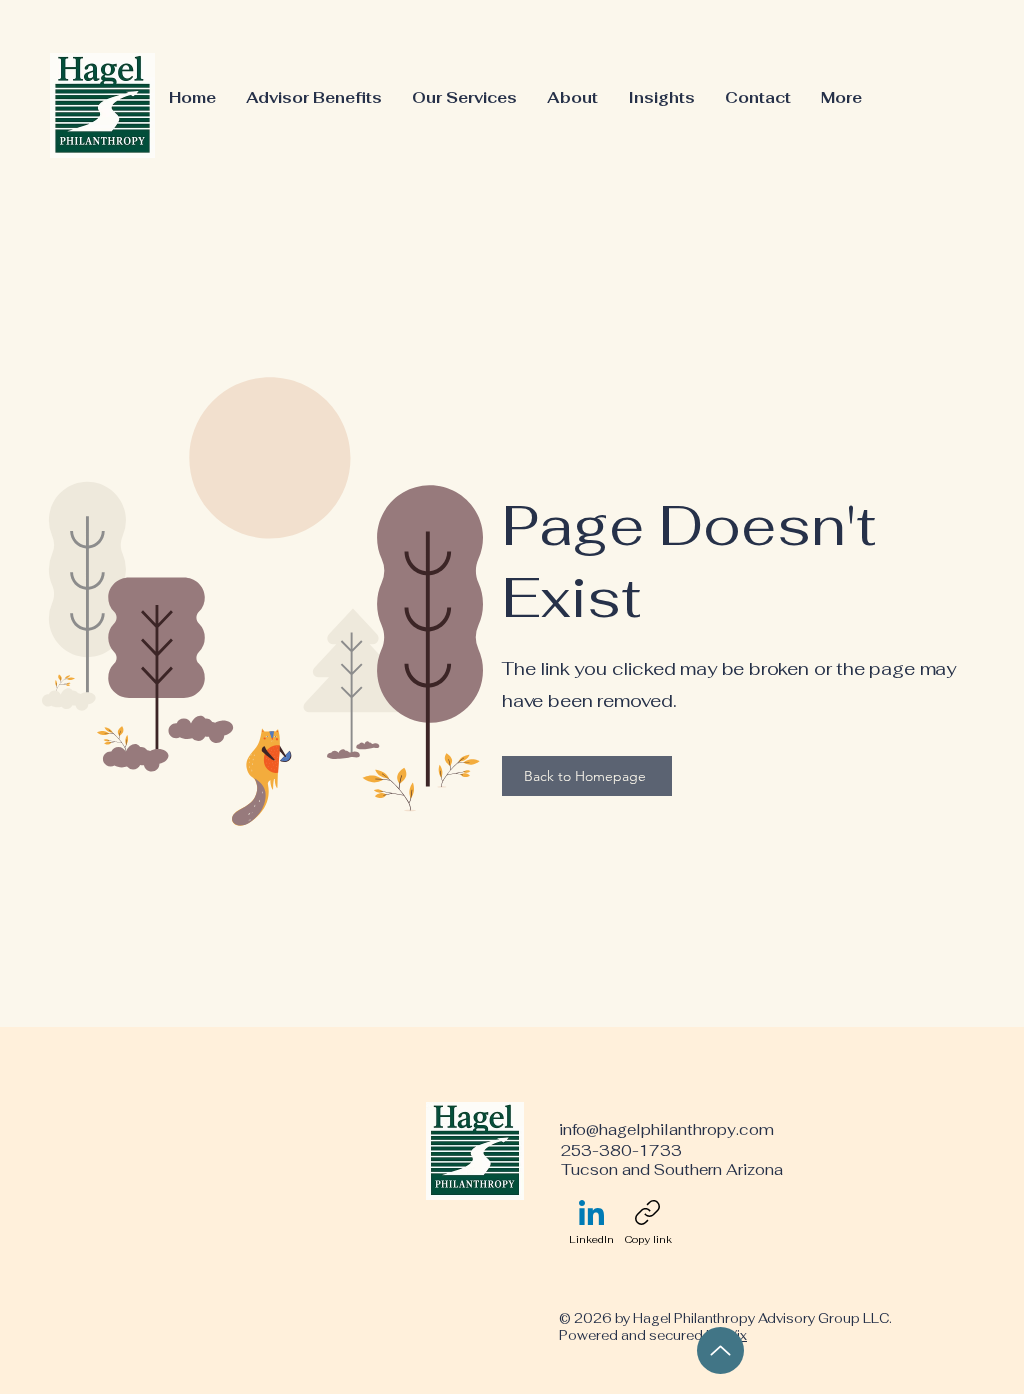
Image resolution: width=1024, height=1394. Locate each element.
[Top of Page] (720, 1350)
